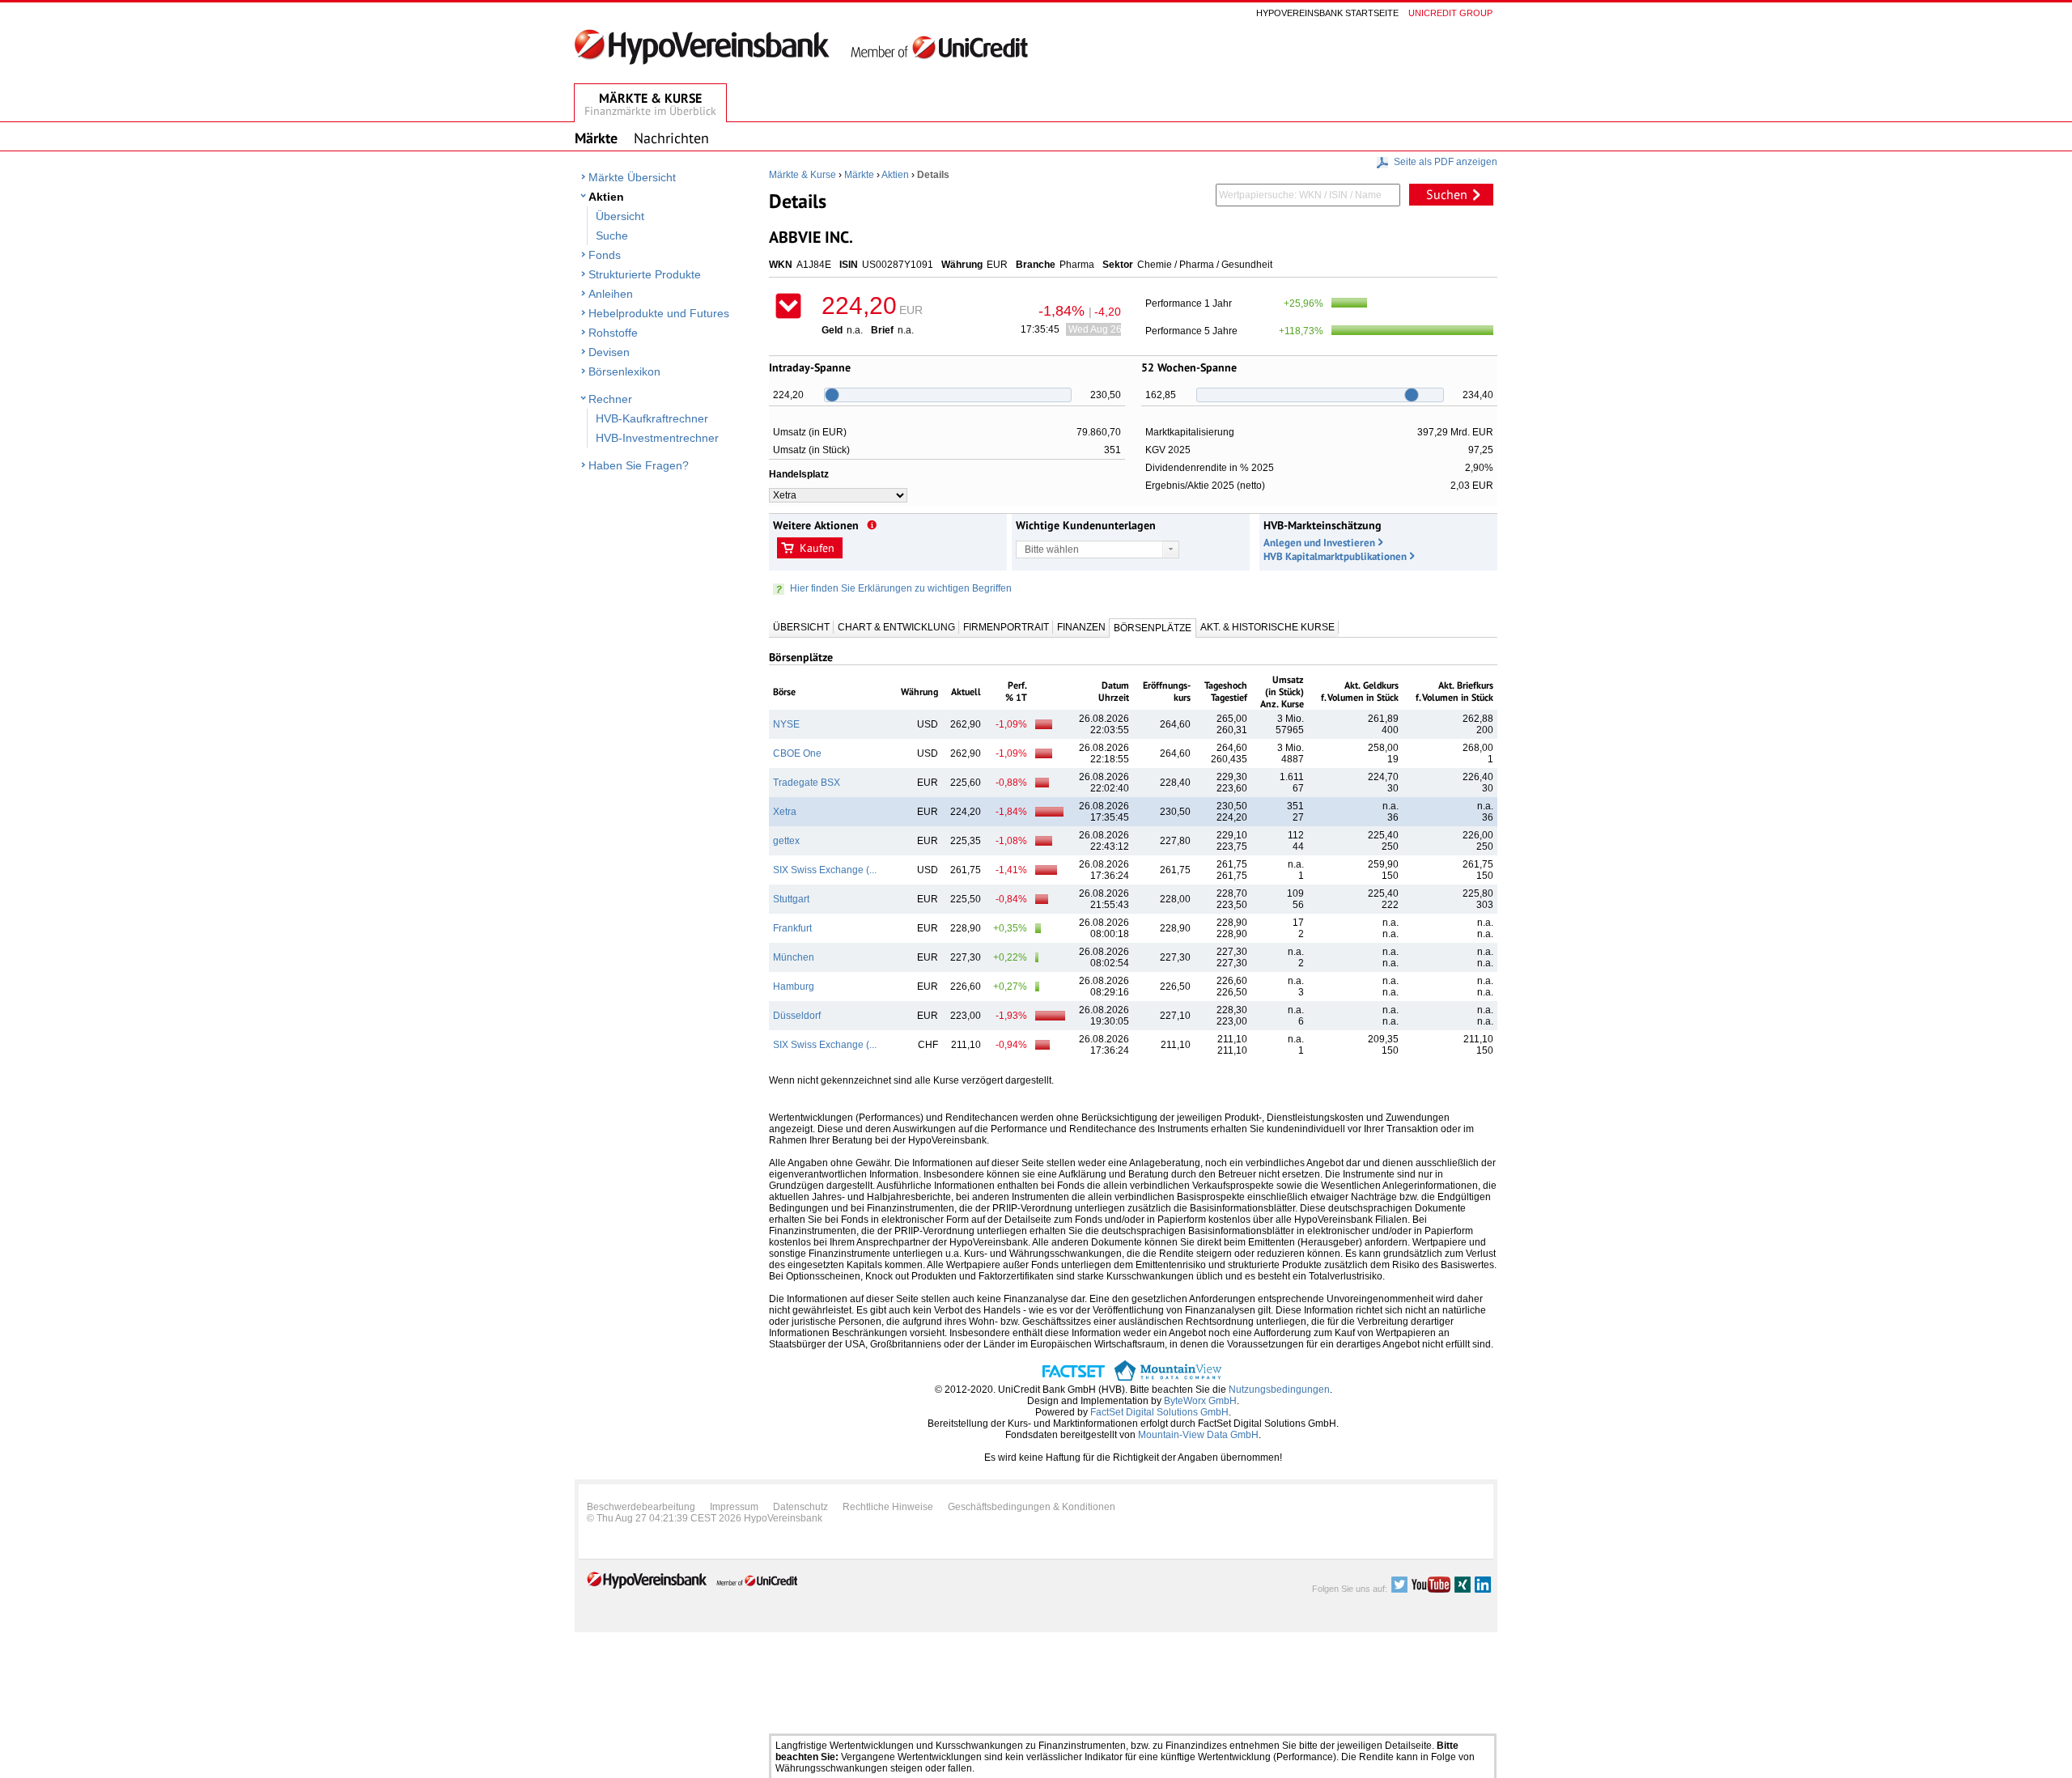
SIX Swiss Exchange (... (825, 870)
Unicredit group (1450, 13)
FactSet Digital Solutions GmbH (1159, 1412)
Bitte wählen (1052, 550)
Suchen (1447, 194)
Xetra (785, 812)
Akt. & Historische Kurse (1267, 627)
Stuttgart (791, 899)
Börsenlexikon (624, 371)
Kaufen (817, 548)
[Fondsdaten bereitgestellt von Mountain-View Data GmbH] (1168, 1378)
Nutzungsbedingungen (1279, 1390)
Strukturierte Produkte (645, 274)
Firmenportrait (1006, 627)
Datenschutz (800, 1507)
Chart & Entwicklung (896, 627)
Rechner (610, 399)
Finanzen (1081, 627)
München (794, 957)
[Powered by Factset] (1074, 1378)
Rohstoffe (613, 333)
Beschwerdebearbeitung (641, 1507)
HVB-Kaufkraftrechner (652, 418)
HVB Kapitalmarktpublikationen (1335, 556)
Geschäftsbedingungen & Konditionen (1032, 1507)
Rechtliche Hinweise (888, 1507)
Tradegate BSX (807, 783)
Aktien (606, 197)
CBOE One (797, 753)
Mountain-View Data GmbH (1198, 1435)
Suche (612, 236)
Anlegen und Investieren (1319, 543)
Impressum (734, 1507)
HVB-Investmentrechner (657, 438)
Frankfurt (792, 928)
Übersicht (620, 216)
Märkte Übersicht (632, 177)
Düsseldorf (797, 1016)
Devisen (609, 352)
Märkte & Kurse (802, 175)
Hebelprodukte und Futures (659, 313)
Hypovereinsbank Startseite (1327, 13)
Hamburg (794, 987)
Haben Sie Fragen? (639, 465)
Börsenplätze (1153, 628)
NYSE (786, 724)
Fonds (605, 255)
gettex (786, 841)
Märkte (859, 175)
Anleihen (611, 294)
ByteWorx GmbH (1200, 1401)
